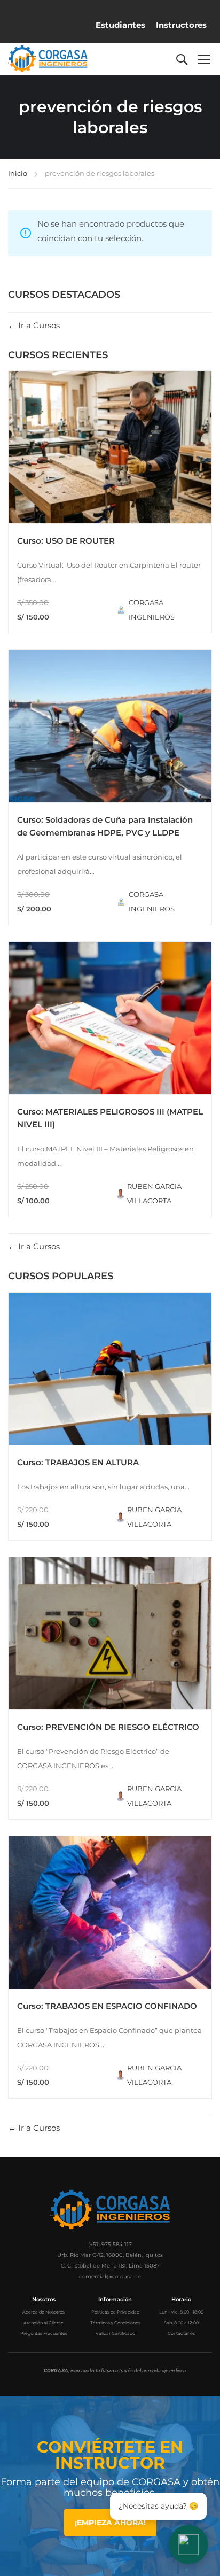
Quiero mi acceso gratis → (110, 1406)
